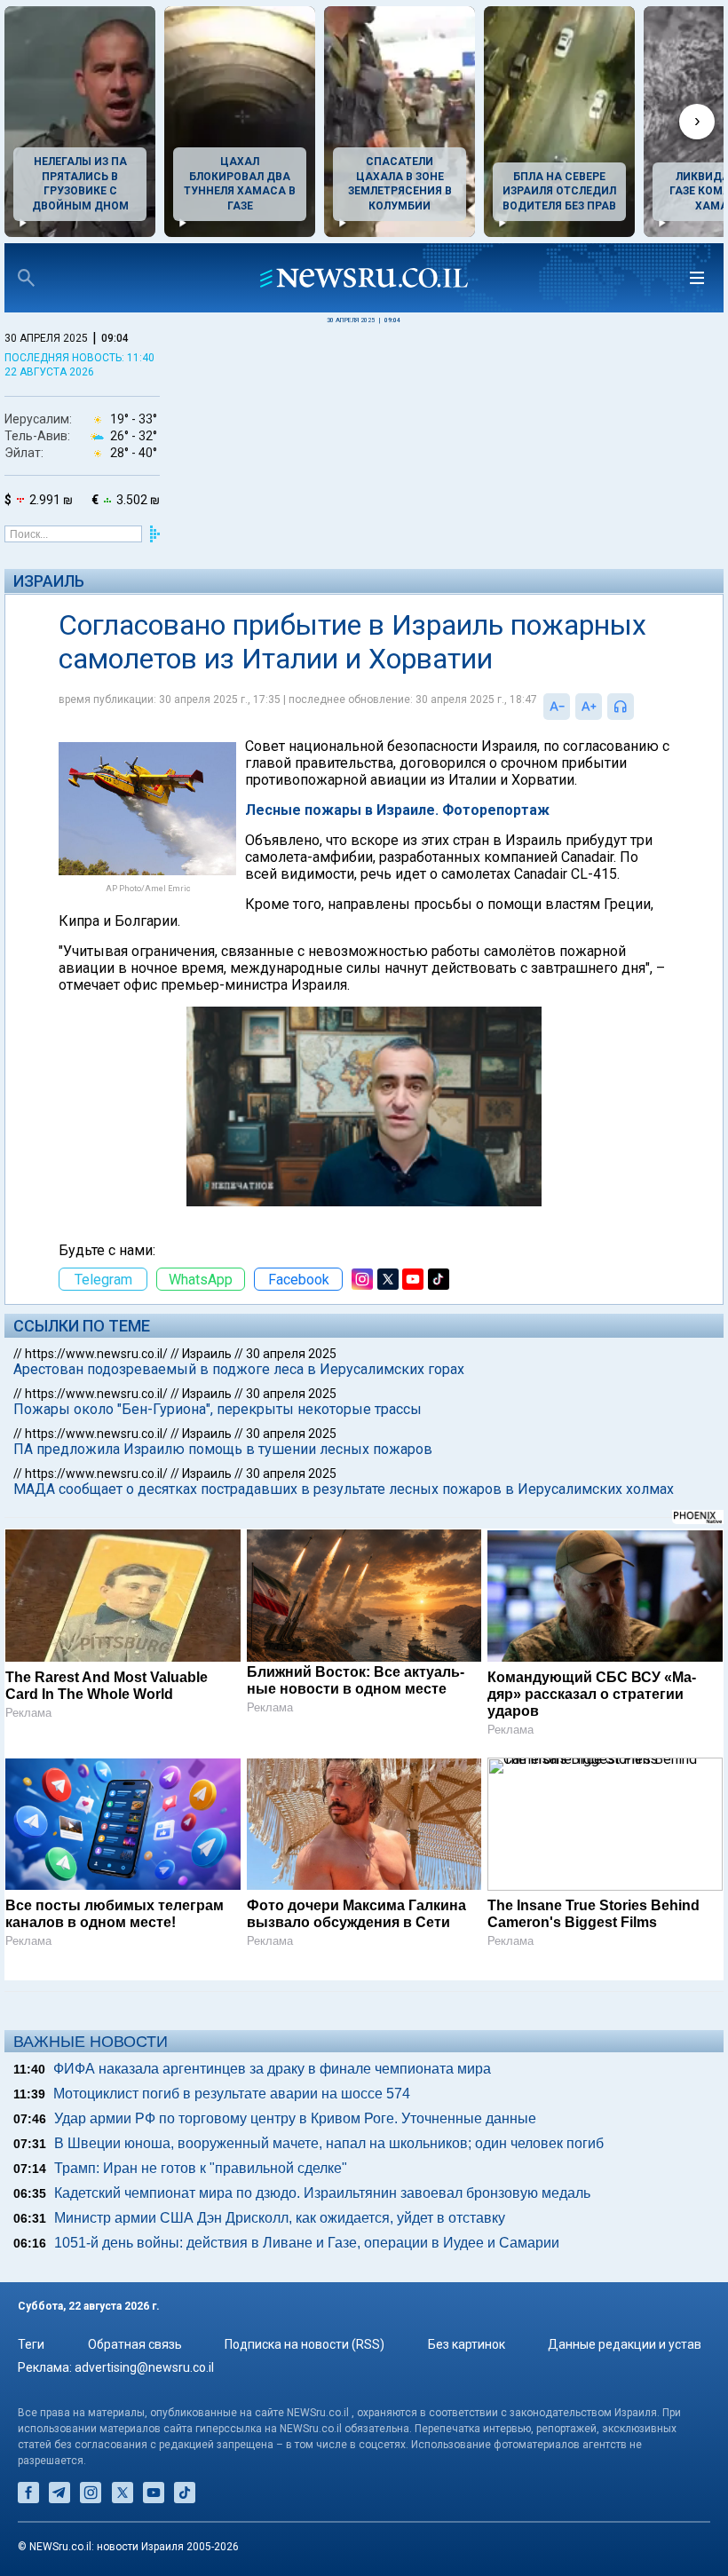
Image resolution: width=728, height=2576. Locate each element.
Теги (31, 2344)
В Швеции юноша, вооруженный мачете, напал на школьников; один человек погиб (329, 2143)
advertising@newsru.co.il (144, 2367)
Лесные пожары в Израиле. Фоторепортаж (397, 810)
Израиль (49, 581)
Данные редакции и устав (625, 2344)
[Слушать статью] (638, 707)
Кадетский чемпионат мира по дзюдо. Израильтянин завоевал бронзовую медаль (322, 2193)
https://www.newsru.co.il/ (96, 1354)
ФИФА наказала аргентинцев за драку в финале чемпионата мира (272, 2069)
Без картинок (467, 2344)
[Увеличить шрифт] (589, 707)
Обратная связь (135, 2344)
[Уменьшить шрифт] (557, 707)
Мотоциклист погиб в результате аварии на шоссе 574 (232, 2094)
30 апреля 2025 (291, 1354)
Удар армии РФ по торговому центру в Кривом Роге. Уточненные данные (295, 2118)
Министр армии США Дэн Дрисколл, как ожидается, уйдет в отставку (280, 2218)
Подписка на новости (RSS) (305, 2344)
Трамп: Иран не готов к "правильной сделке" (201, 2168)
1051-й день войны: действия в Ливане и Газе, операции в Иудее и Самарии (307, 2243)
